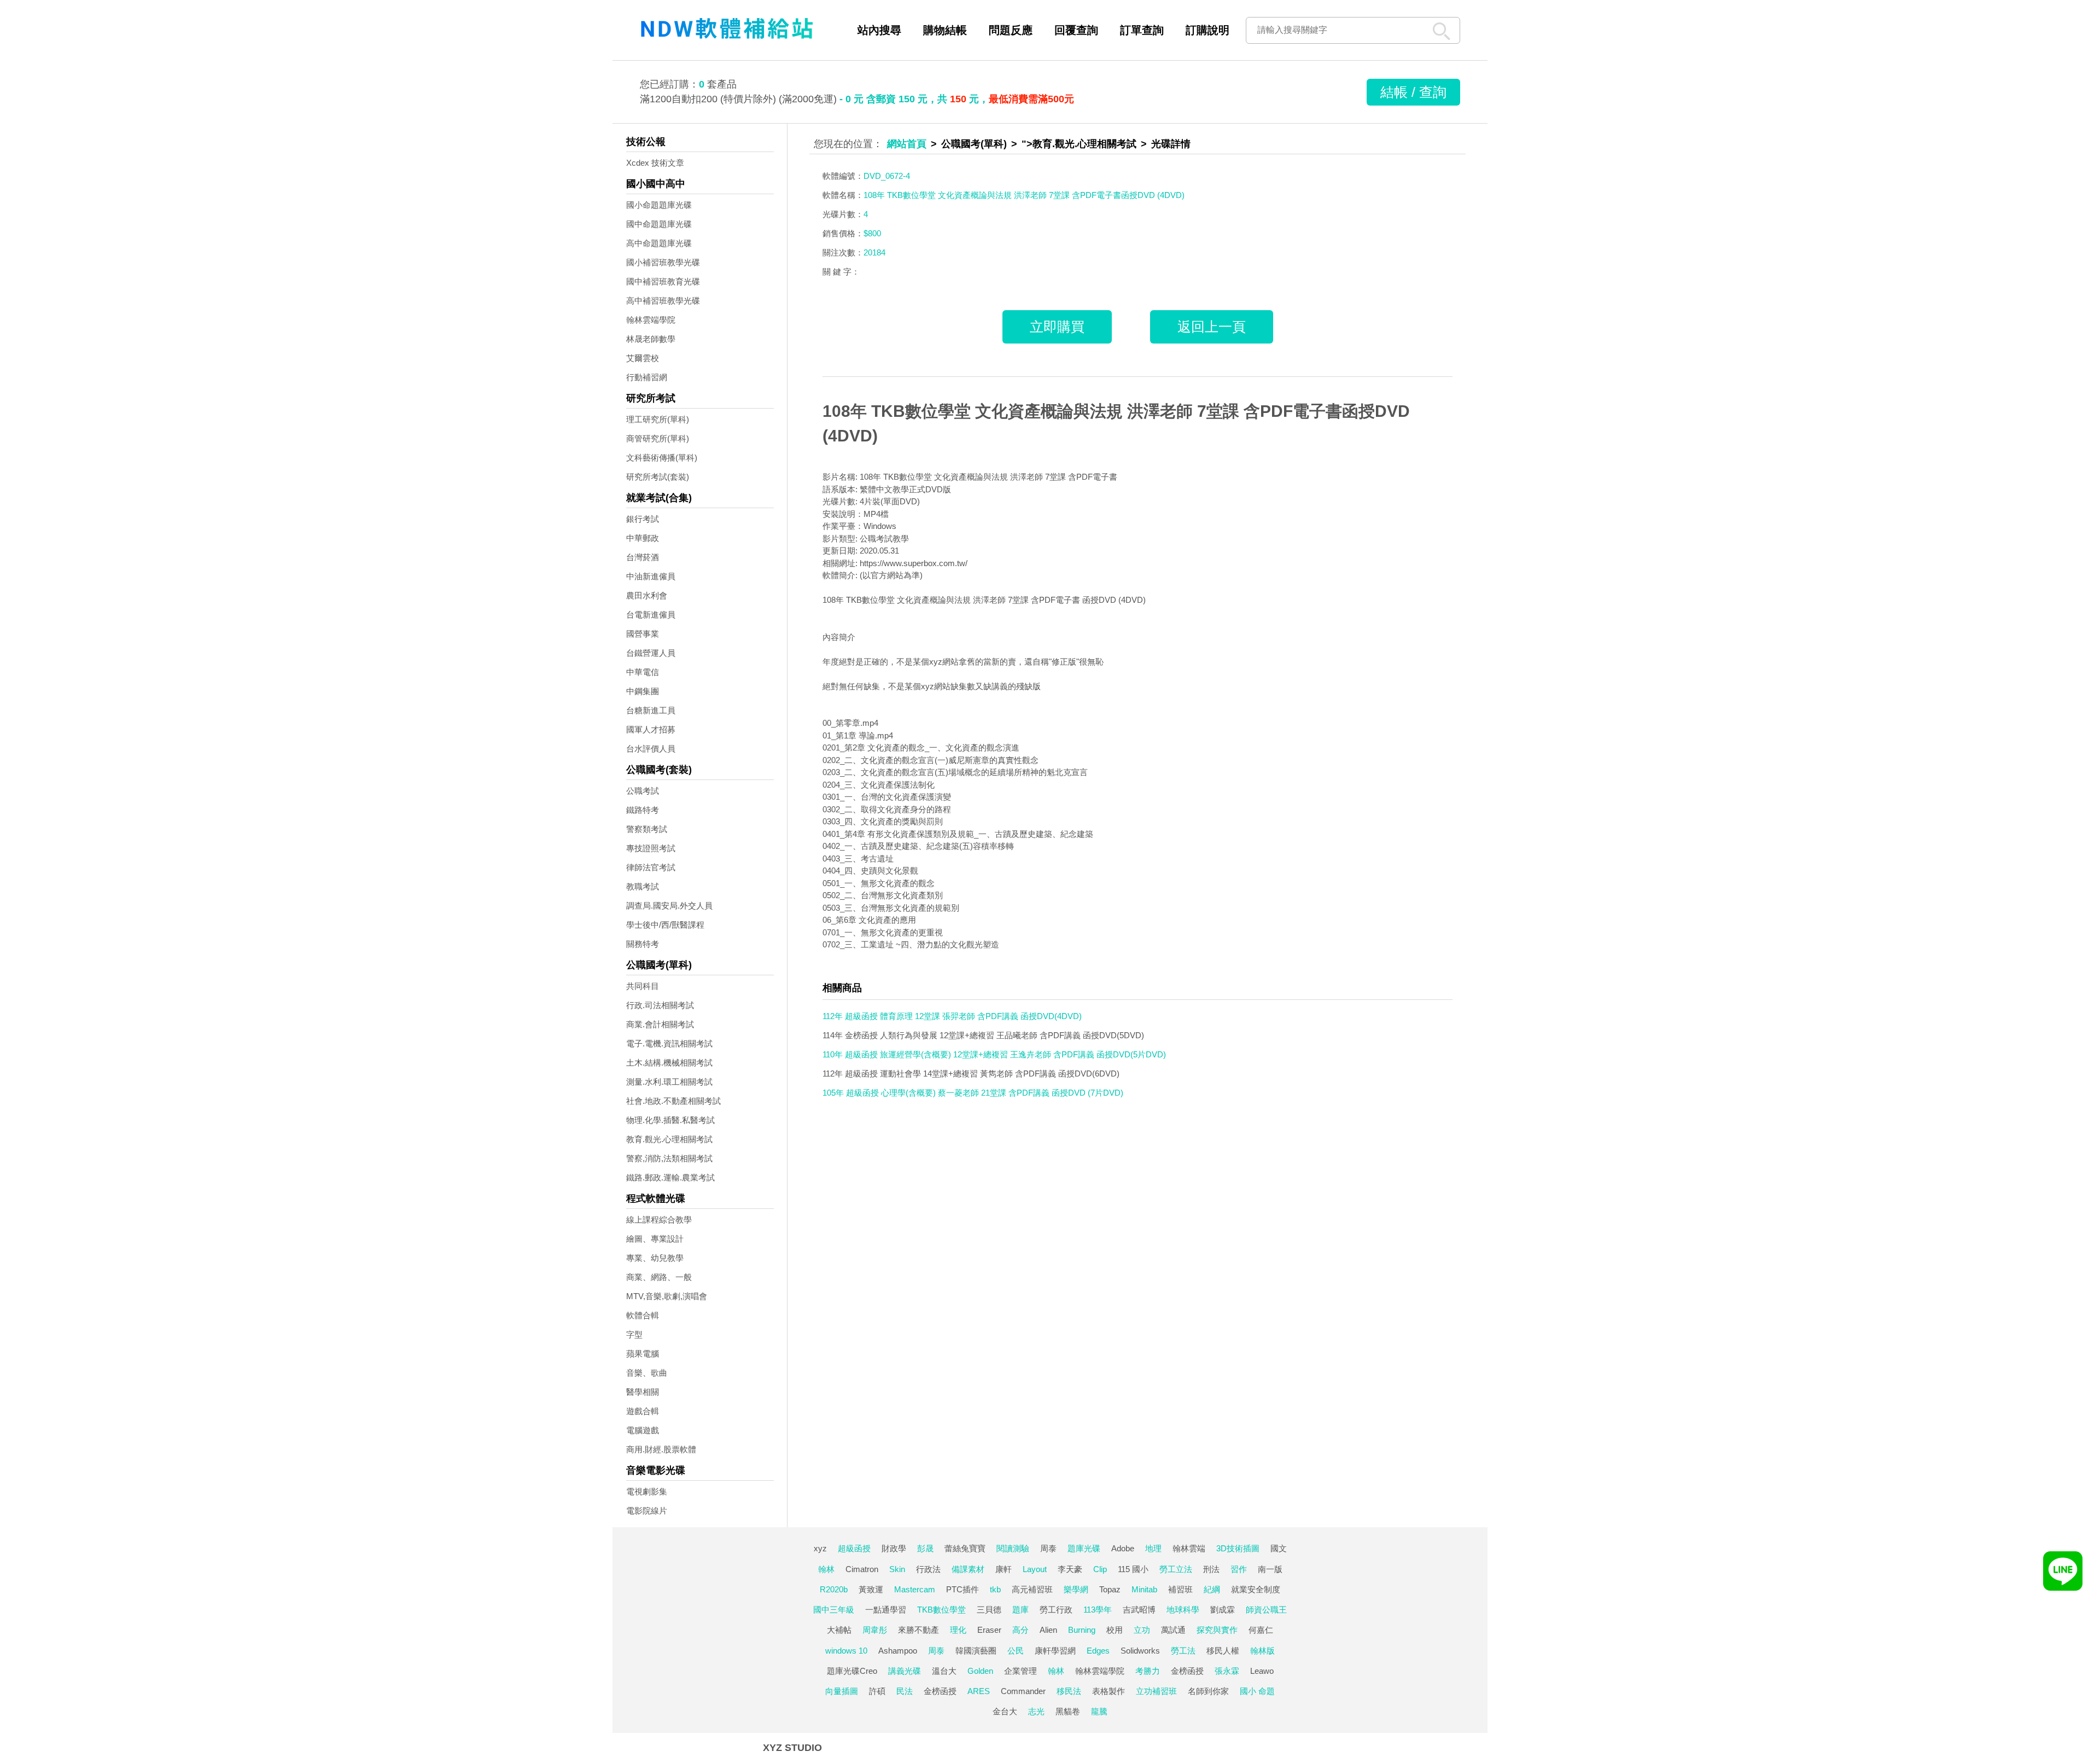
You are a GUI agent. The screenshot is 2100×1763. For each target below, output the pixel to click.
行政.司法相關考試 (660, 1005)
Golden (980, 1671)
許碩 (877, 1691)
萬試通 (1173, 1630)
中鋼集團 (643, 691)
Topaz (1110, 1589)
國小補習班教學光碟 (663, 262)
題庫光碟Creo (852, 1671)
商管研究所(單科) (658, 438)
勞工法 (1183, 1651)
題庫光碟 (1084, 1548)
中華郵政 (643, 538)
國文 (1279, 1548)
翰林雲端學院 (651, 320)
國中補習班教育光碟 (663, 281)
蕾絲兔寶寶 (965, 1548)
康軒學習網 (1055, 1651)
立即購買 (1057, 327)
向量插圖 (842, 1691)
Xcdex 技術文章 (655, 163)
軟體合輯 (643, 1315)
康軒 (1004, 1569)
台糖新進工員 (651, 710)
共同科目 (643, 986)
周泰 (1048, 1548)
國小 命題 (1257, 1691)
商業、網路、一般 (659, 1277)
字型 (634, 1334)
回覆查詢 (1076, 30)
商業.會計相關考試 (660, 1024)
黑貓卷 (1068, 1711)
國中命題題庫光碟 (659, 224)
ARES (979, 1691)
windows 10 (846, 1651)
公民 (1016, 1651)
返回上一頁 (1212, 327)
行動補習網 (647, 377)
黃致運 (871, 1589)
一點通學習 (886, 1610)
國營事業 (643, 634)
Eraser (989, 1630)
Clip (1100, 1569)
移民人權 (1223, 1651)
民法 (905, 1691)
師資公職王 (1266, 1610)
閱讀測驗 (1013, 1548)
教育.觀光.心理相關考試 (669, 1139)
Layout (1035, 1569)
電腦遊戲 (643, 1430)
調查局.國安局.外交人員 (669, 906)
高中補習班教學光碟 (663, 301)
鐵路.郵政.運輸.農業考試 (670, 1177)
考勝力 (1148, 1671)
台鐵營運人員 (651, 653)
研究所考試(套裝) (658, 477)
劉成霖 (1223, 1610)
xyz (820, 1548)
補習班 (1180, 1589)
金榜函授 (1187, 1671)
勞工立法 (1176, 1569)
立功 (1142, 1630)
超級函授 (854, 1548)
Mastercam (915, 1589)
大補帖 (839, 1630)
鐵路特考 (643, 810)
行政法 (928, 1569)
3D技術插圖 (1238, 1548)
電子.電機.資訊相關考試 (669, 1043)
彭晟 (925, 1548)
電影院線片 (647, 1511)
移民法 (1069, 1691)
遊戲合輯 (643, 1411)
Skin (897, 1569)
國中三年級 (834, 1610)
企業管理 (1020, 1671)
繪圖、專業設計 (655, 1239)
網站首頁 (907, 144)
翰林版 (1262, 1651)
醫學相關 (643, 1392)
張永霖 (1227, 1671)
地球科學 (1183, 1610)
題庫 (1020, 1610)
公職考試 (643, 791)
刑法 (1211, 1569)
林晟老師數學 (651, 339)
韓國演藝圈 (976, 1651)
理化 (958, 1630)
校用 (1115, 1630)
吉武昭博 (1139, 1610)
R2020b (834, 1589)
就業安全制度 (1256, 1589)
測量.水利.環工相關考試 (669, 1082)
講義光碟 (905, 1671)
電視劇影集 (647, 1491)
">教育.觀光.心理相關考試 (1079, 144)
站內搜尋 (879, 30)
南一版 (1270, 1569)
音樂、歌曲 (647, 1373)
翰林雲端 (1189, 1548)
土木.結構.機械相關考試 (669, 1063)
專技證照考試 (651, 848)
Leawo (1262, 1671)
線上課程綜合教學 (659, 1220)
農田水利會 (647, 595)
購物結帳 (945, 30)
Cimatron (862, 1569)
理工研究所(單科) (658, 419)
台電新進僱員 (651, 615)
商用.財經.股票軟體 (661, 1449)
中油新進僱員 (651, 576)
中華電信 (643, 672)
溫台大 (944, 1671)
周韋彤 (875, 1630)
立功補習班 (1156, 1691)
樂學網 (1076, 1589)
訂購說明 (1207, 30)
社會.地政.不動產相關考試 (673, 1101)
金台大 (1005, 1711)
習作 (1239, 1569)
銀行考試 (643, 519)
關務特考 (643, 944)
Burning (1082, 1630)
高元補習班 (1032, 1589)
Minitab (1144, 1589)
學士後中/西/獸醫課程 (665, 925)
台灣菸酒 (643, 557)
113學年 (1098, 1610)
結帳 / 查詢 (1413, 92)
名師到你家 (1208, 1691)
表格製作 (1109, 1691)
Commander (1023, 1691)
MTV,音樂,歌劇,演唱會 (667, 1296)
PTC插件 (962, 1589)
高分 (1020, 1630)
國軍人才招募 (651, 729)
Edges (1098, 1651)
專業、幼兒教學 (655, 1258)
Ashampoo (898, 1651)
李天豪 (1070, 1569)
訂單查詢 (1142, 30)
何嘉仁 (1261, 1630)
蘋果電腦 (643, 1354)
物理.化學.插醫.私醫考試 (670, 1120)
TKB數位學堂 (941, 1610)
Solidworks (1140, 1651)
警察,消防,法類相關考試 (669, 1158)
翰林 (826, 1569)
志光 (1036, 1711)
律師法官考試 (651, 867)
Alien (1048, 1630)
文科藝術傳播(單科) (662, 458)
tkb (995, 1589)
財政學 (894, 1548)
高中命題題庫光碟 (659, 243)
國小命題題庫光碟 (659, 205)
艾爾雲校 (643, 358)
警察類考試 (647, 829)
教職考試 (643, 886)
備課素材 (968, 1569)
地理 (1153, 1548)
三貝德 (989, 1610)
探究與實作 (1217, 1630)
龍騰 (1099, 1711)
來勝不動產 (918, 1630)
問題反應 (1011, 30)
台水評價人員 (651, 749)
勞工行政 (1056, 1610)
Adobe (1123, 1548)
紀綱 (1212, 1589)
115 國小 (1133, 1569)
